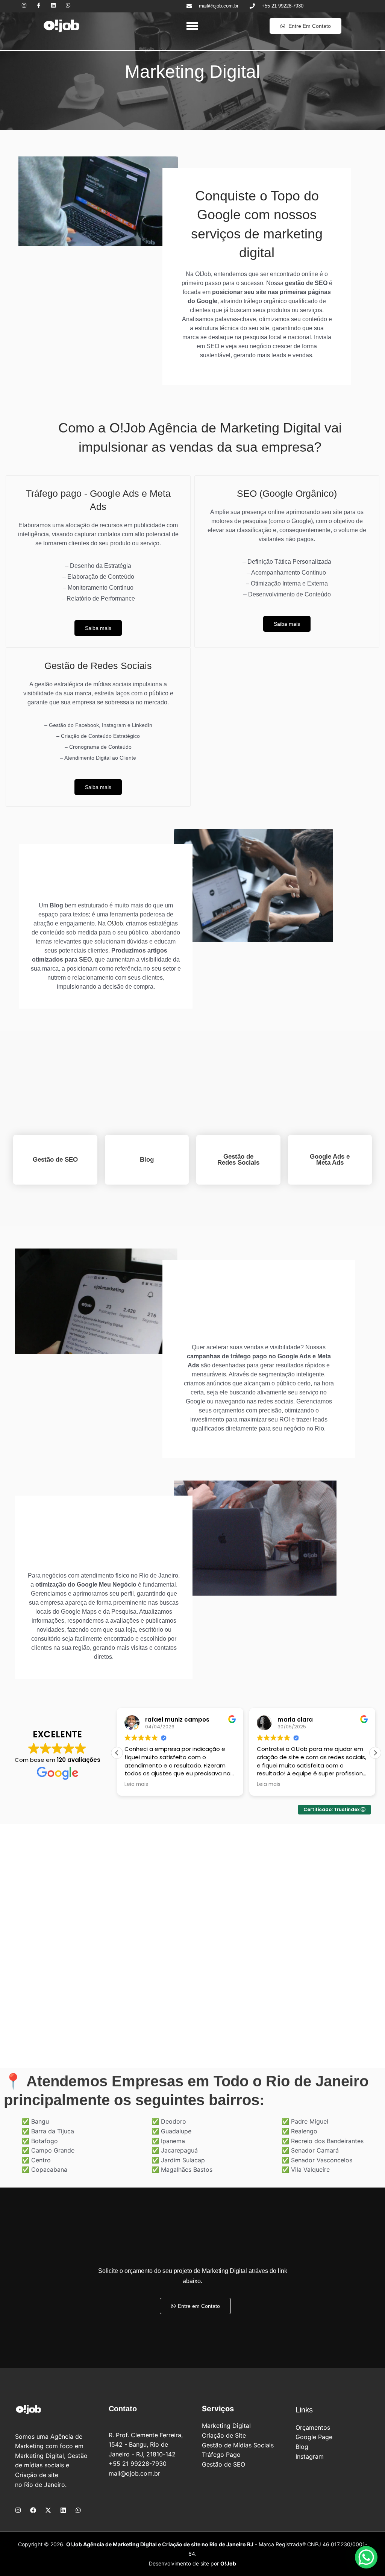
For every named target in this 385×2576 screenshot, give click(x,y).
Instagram (310, 2456)
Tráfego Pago (221, 2455)
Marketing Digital (226, 2426)
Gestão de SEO (224, 2464)
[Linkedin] (63, 2510)
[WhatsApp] (78, 2510)
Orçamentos (313, 2427)
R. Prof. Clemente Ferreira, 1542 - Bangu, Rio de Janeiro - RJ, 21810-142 (146, 2445)
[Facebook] (33, 2510)
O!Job (115, 923)
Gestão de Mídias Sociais (238, 2445)
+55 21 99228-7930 (138, 2464)
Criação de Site (224, 2435)
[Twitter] (48, 2510)
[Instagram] (18, 2510)
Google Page (314, 2437)
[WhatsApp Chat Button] (366, 2557)
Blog (302, 2447)
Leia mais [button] (136, 1784)
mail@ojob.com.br (134, 2473)
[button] (375, 1753)
